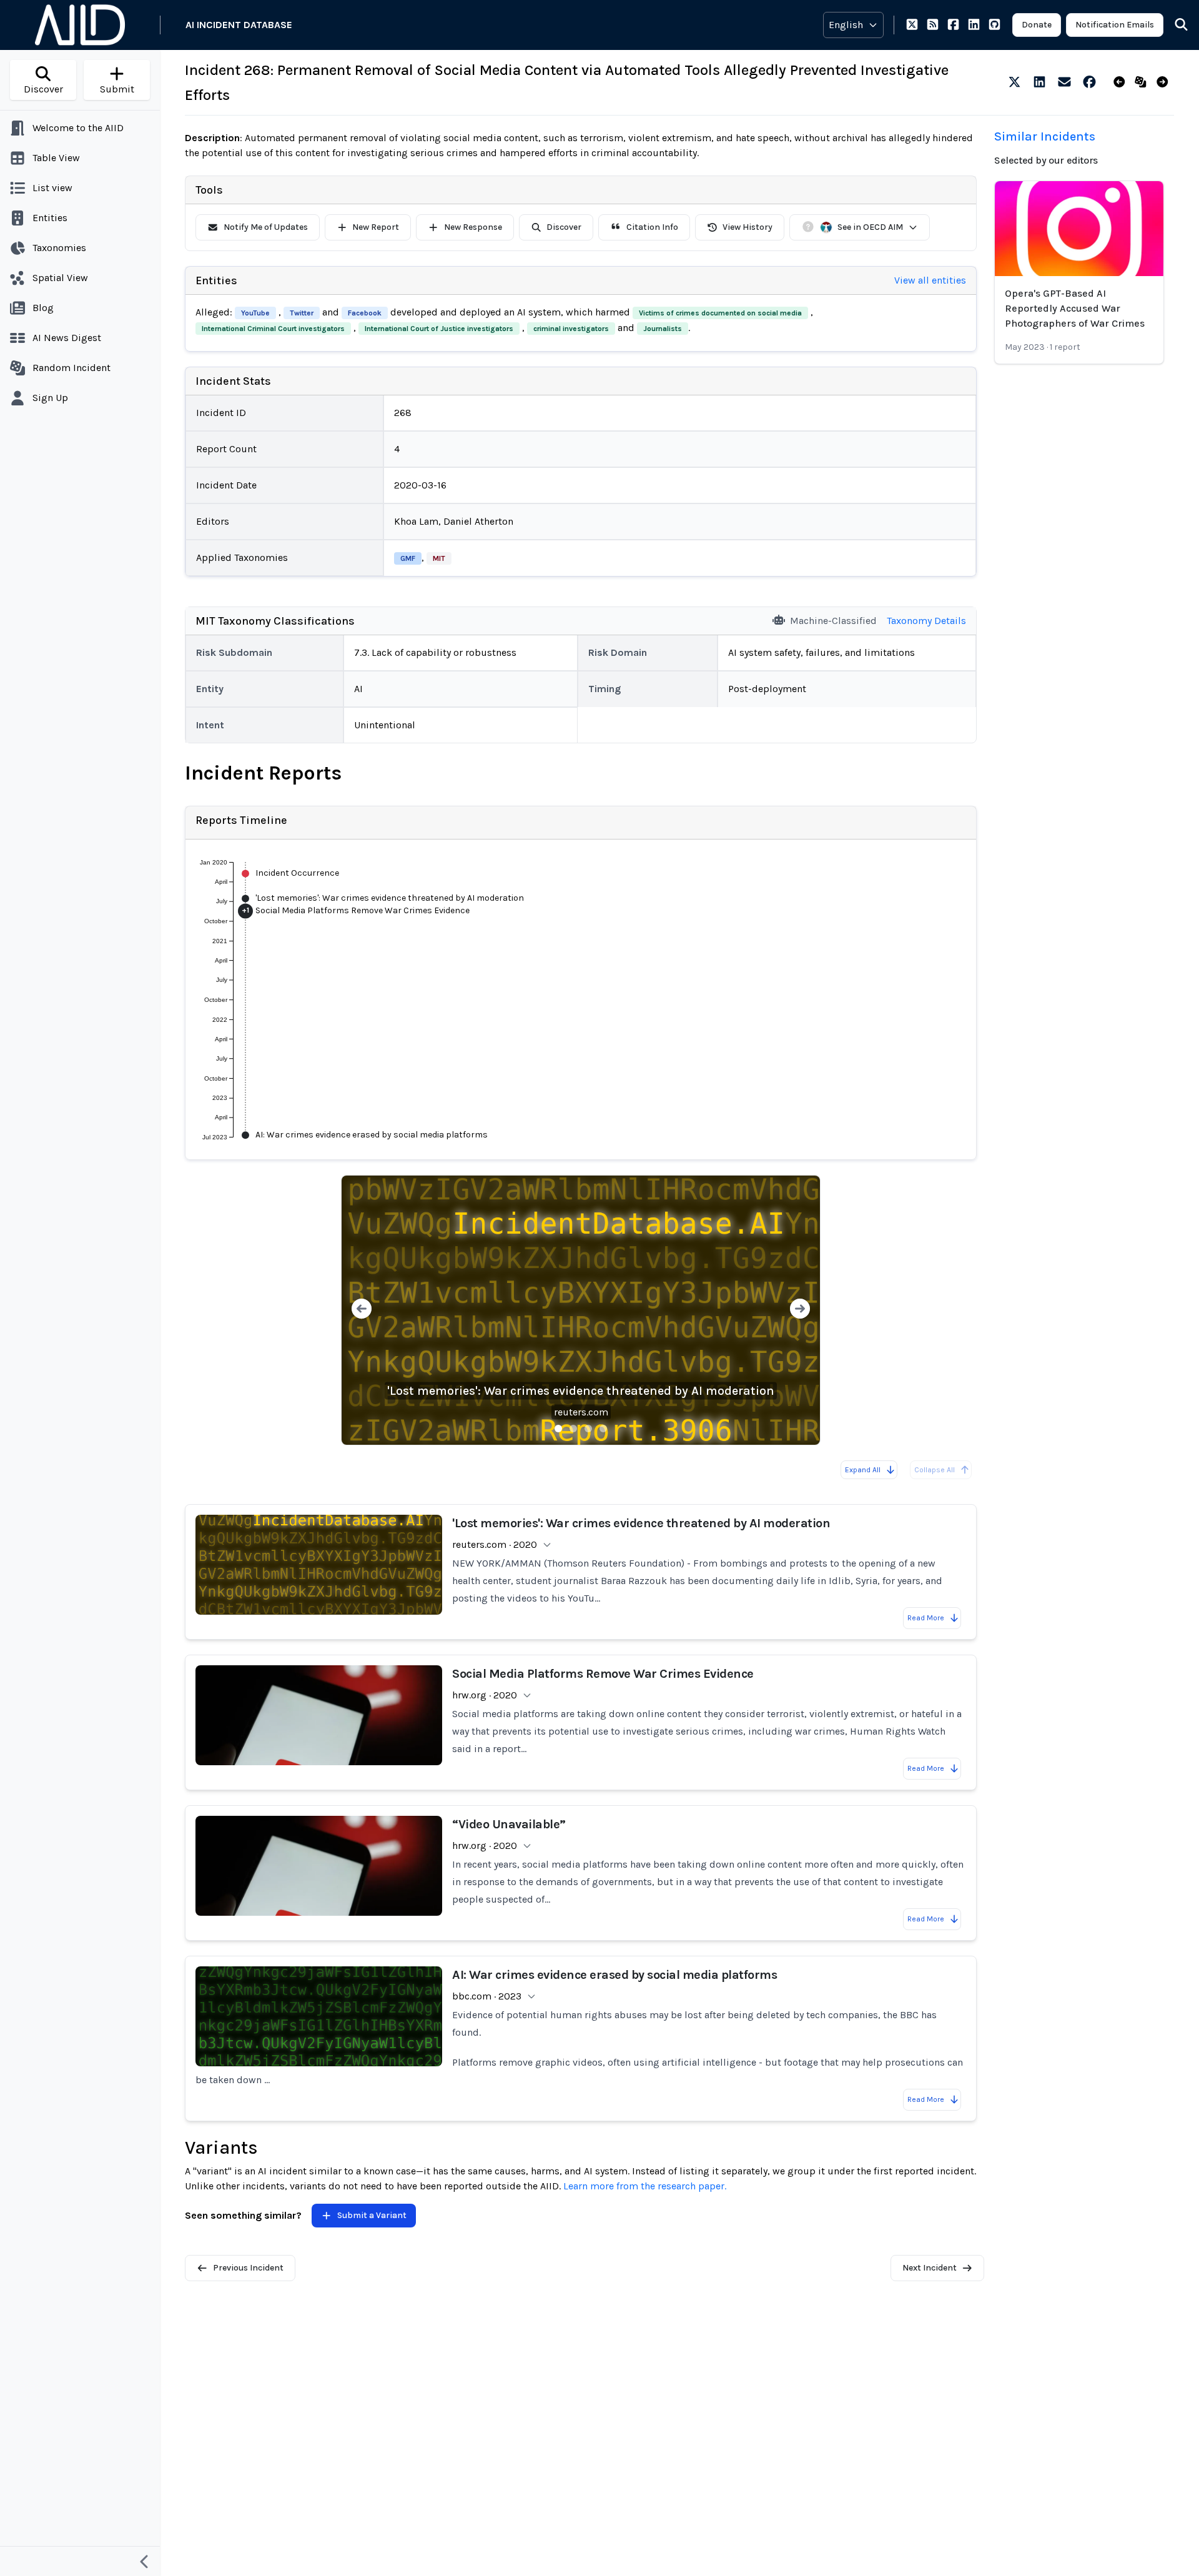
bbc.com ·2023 (487, 1996)
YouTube (255, 313)
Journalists (663, 329)
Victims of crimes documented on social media (720, 313)
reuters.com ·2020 (495, 1544)
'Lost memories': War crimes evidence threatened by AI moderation (581, 1391)
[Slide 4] (603, 1429)
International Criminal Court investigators (273, 329)
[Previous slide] (362, 1310)
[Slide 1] (558, 1429)
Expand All (863, 1470)
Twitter (302, 313)
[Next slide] (800, 1310)
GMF (408, 558)
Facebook (365, 313)
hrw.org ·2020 (485, 1695)
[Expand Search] (1173, 25)
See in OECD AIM (870, 227)
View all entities (930, 280)
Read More (926, 1618)
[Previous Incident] (1122, 82)
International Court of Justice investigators (439, 329)
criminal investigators (571, 329)
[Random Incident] (1143, 82)
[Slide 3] (588, 1429)
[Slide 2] (573, 1429)
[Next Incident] (1165, 82)
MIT (439, 558)
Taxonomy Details (926, 621)
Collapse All (935, 1470)
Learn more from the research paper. (645, 2186)
